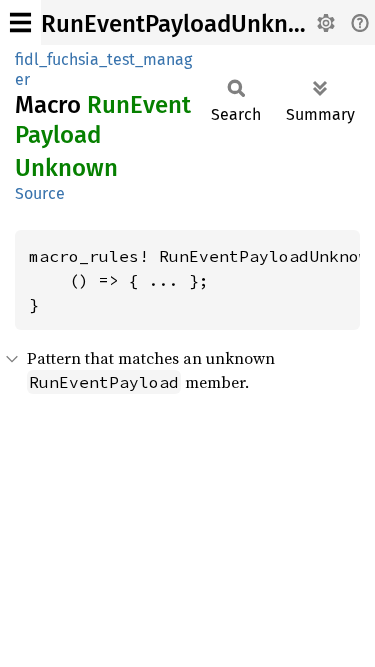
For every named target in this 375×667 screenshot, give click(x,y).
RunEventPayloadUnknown (187, 24)
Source (40, 193)
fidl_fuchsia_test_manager (103, 69)
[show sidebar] (20, 22)
